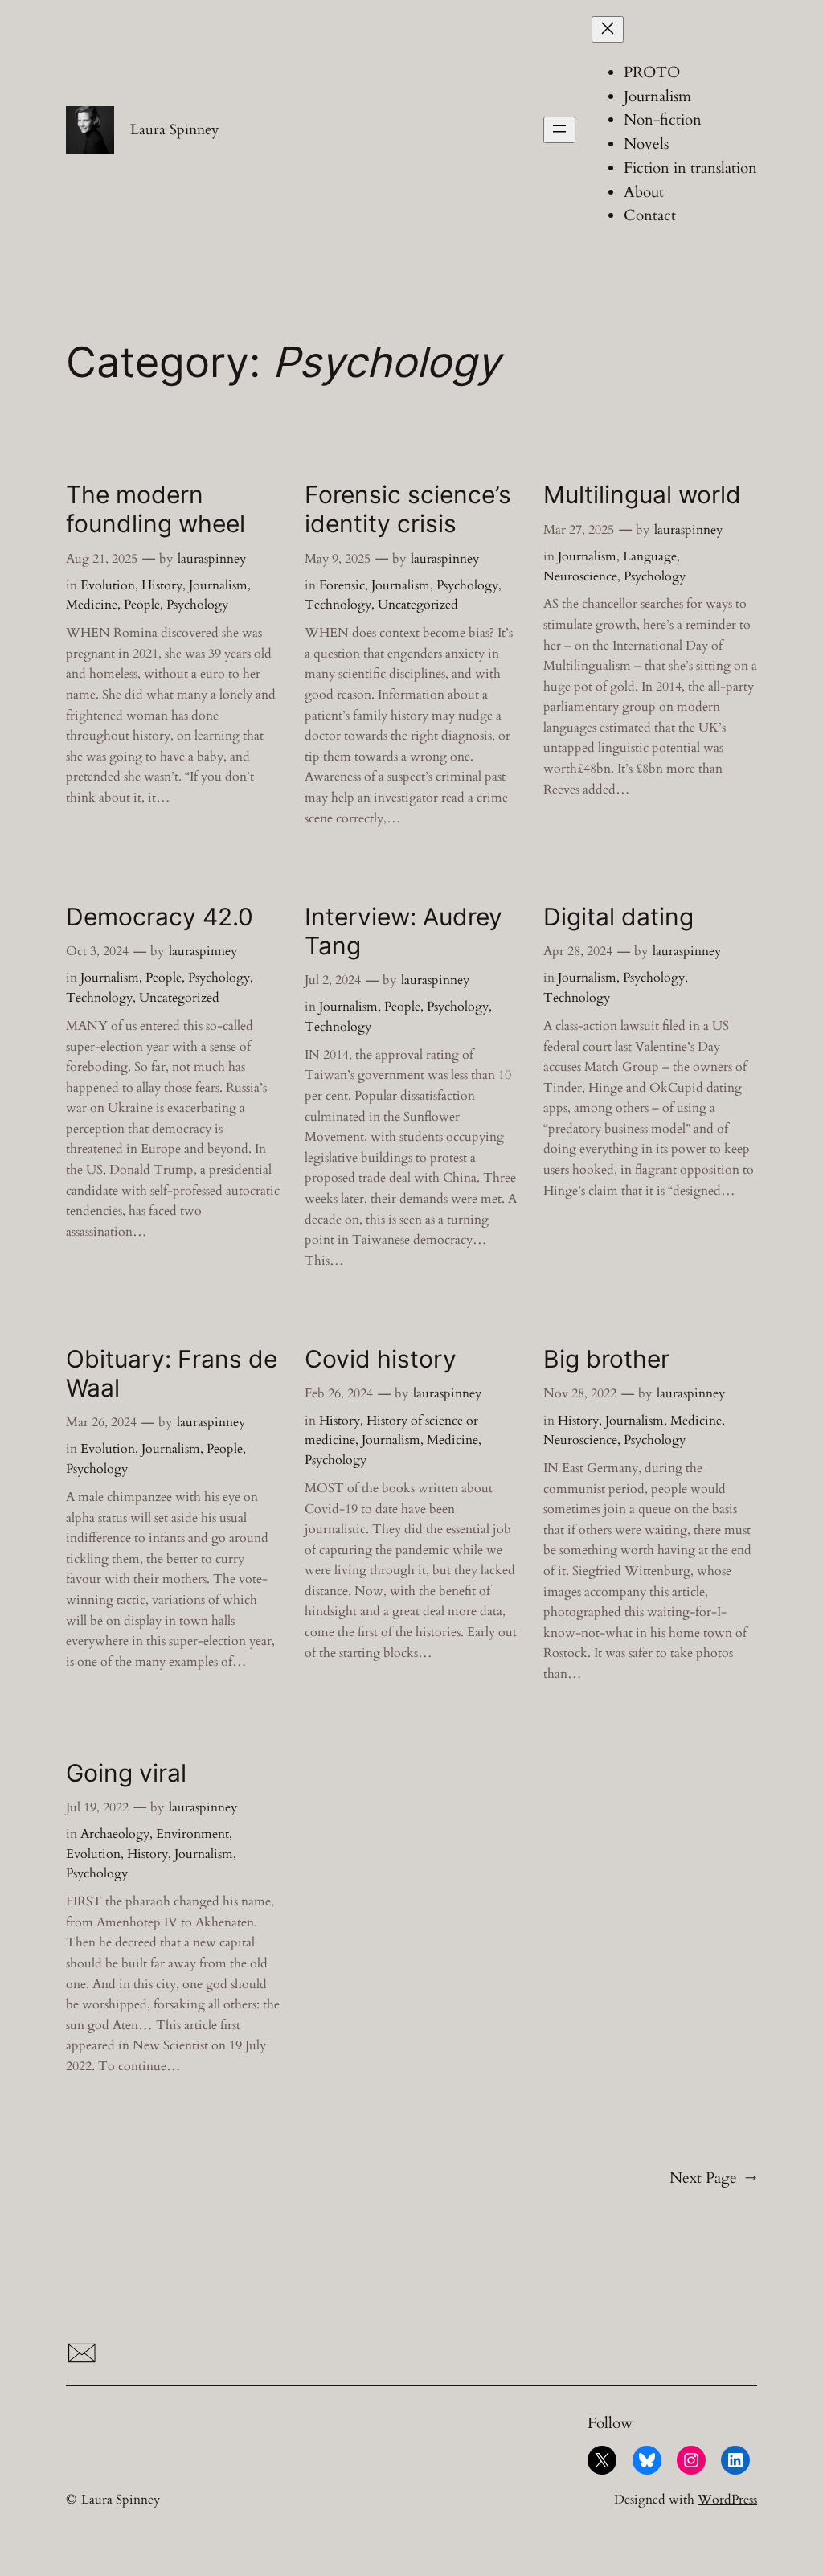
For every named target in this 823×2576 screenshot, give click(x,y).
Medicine (92, 605)
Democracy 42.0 (160, 917)
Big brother (606, 1359)
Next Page (713, 2178)
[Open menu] (559, 130)
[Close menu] (608, 29)
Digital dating (618, 917)
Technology (338, 605)
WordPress (727, 2500)
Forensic (342, 585)
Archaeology (115, 1834)
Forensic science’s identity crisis (408, 509)
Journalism (218, 585)
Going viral (126, 1773)
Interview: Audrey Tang (403, 931)
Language (650, 556)
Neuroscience (580, 576)
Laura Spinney (175, 129)
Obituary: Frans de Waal (172, 1374)
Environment (192, 1834)
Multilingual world (642, 495)
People (142, 605)
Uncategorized (418, 605)
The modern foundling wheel (156, 509)
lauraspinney (212, 559)
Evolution (108, 585)
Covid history (381, 1359)
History (162, 585)
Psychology (197, 605)
